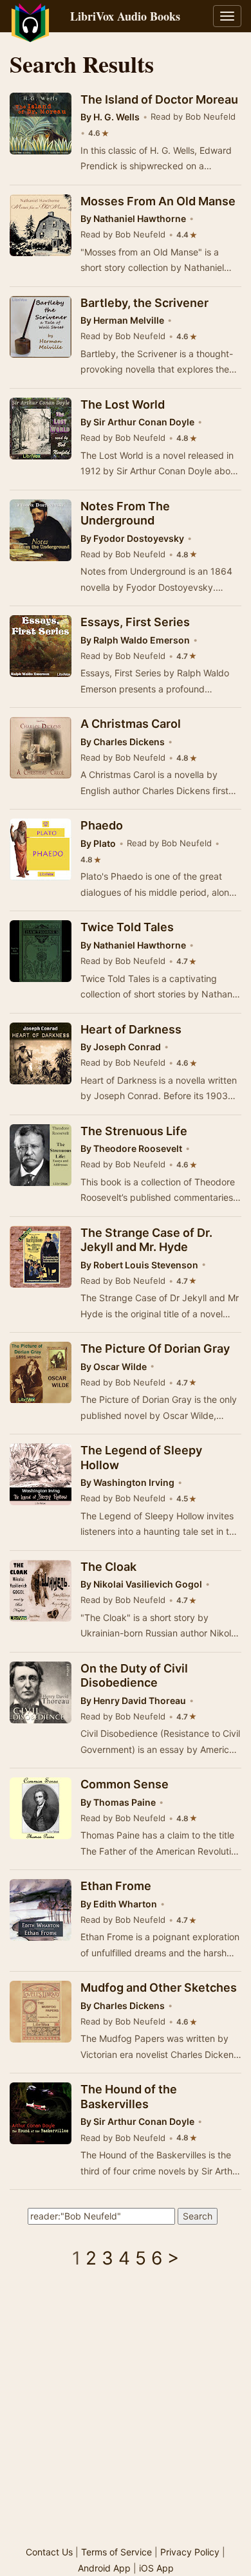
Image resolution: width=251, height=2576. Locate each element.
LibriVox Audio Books (125, 16)
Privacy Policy (190, 2552)
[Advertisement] (126, 2412)
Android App (104, 2568)
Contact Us (49, 2552)
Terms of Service (116, 2552)
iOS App (156, 2568)
